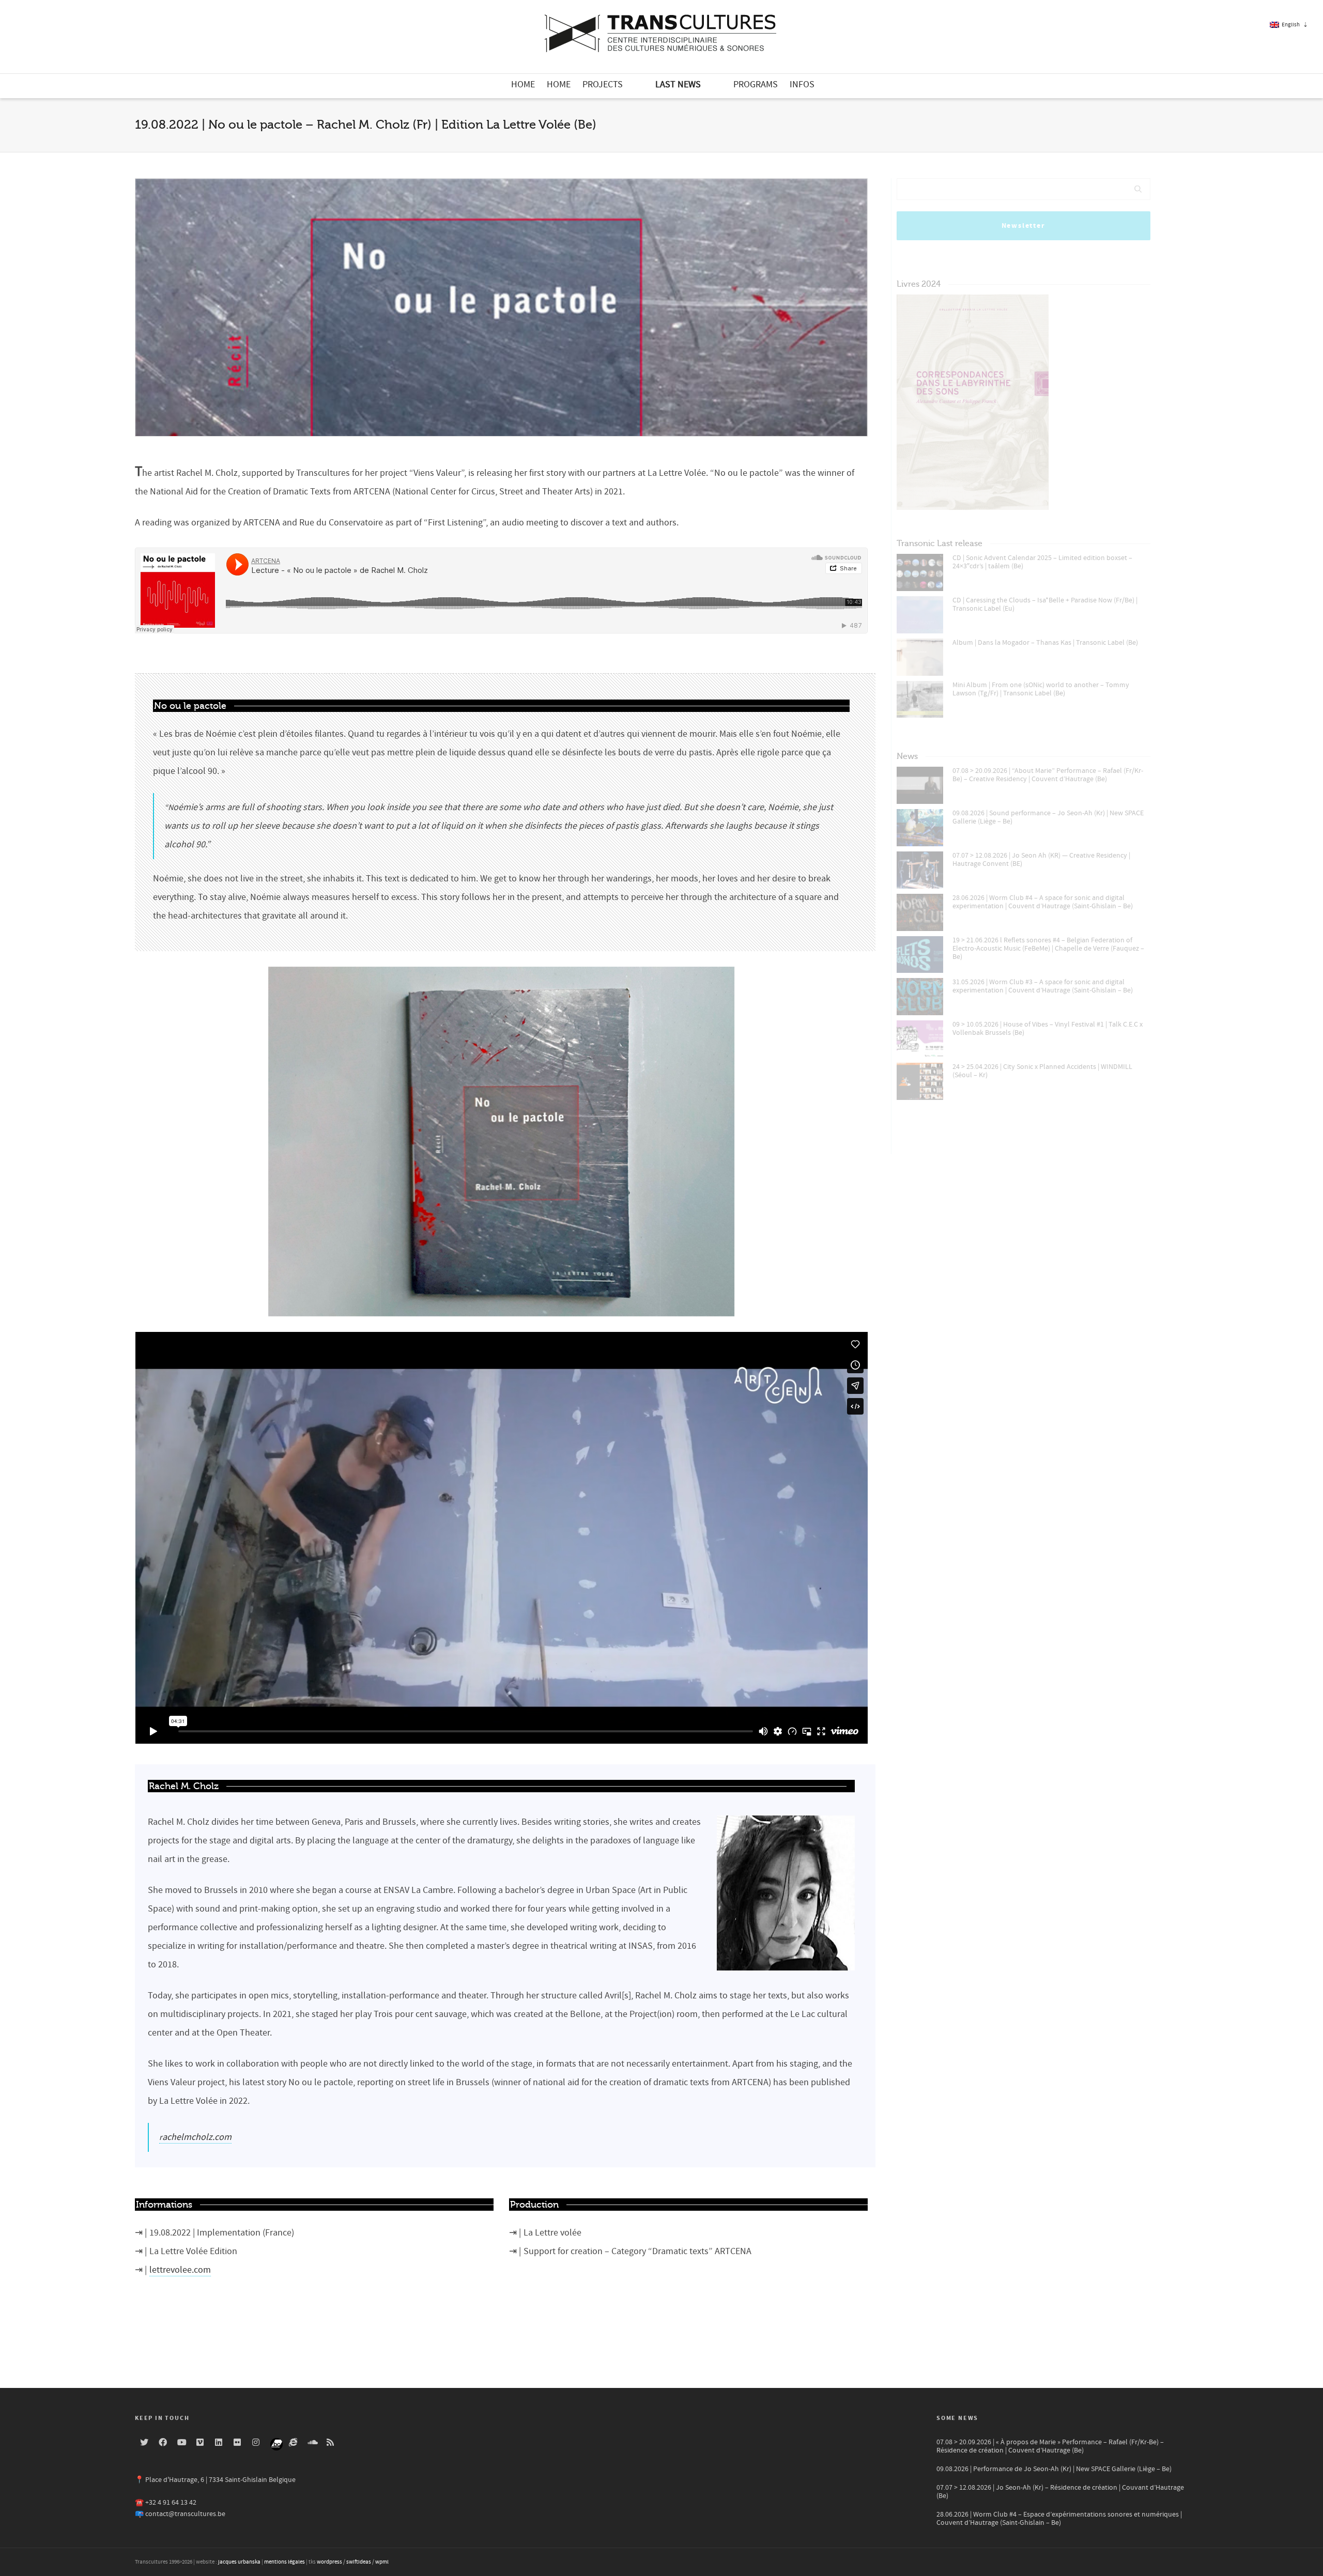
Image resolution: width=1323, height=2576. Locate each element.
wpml (382, 2562)
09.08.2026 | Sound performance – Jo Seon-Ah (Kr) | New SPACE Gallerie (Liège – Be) (1048, 817)
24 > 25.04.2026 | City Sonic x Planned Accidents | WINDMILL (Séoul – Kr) (1042, 1071)
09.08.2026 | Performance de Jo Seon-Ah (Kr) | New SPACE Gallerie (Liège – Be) (1054, 2469)
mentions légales (284, 2562)
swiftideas (359, 2562)
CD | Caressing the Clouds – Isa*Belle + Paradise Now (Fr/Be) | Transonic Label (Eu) (1045, 604)
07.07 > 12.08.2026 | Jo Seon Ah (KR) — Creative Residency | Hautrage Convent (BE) (1041, 860)
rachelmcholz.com (195, 2137)
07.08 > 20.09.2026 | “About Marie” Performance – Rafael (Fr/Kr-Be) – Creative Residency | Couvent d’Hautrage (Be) (1048, 775)
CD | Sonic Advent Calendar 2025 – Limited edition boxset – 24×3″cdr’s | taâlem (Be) (1042, 562)
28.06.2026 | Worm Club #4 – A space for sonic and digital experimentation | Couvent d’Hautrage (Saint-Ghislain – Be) (1043, 902)
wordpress (329, 2562)
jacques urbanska (239, 2562)
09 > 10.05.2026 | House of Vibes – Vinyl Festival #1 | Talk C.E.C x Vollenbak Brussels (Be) (1048, 1029)
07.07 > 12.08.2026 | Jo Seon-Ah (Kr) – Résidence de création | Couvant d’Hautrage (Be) (1060, 2492)
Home (523, 84)
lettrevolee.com (180, 2270)
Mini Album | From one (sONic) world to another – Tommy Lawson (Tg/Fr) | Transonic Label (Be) (1041, 689)
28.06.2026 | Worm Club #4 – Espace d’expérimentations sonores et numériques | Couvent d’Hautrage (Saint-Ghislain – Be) (1059, 2519)
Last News (678, 84)
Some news (957, 2418)
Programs (756, 84)
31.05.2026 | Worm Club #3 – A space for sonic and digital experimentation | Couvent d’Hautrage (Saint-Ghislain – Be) (1043, 986)
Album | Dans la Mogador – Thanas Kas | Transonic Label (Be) (1045, 643)
